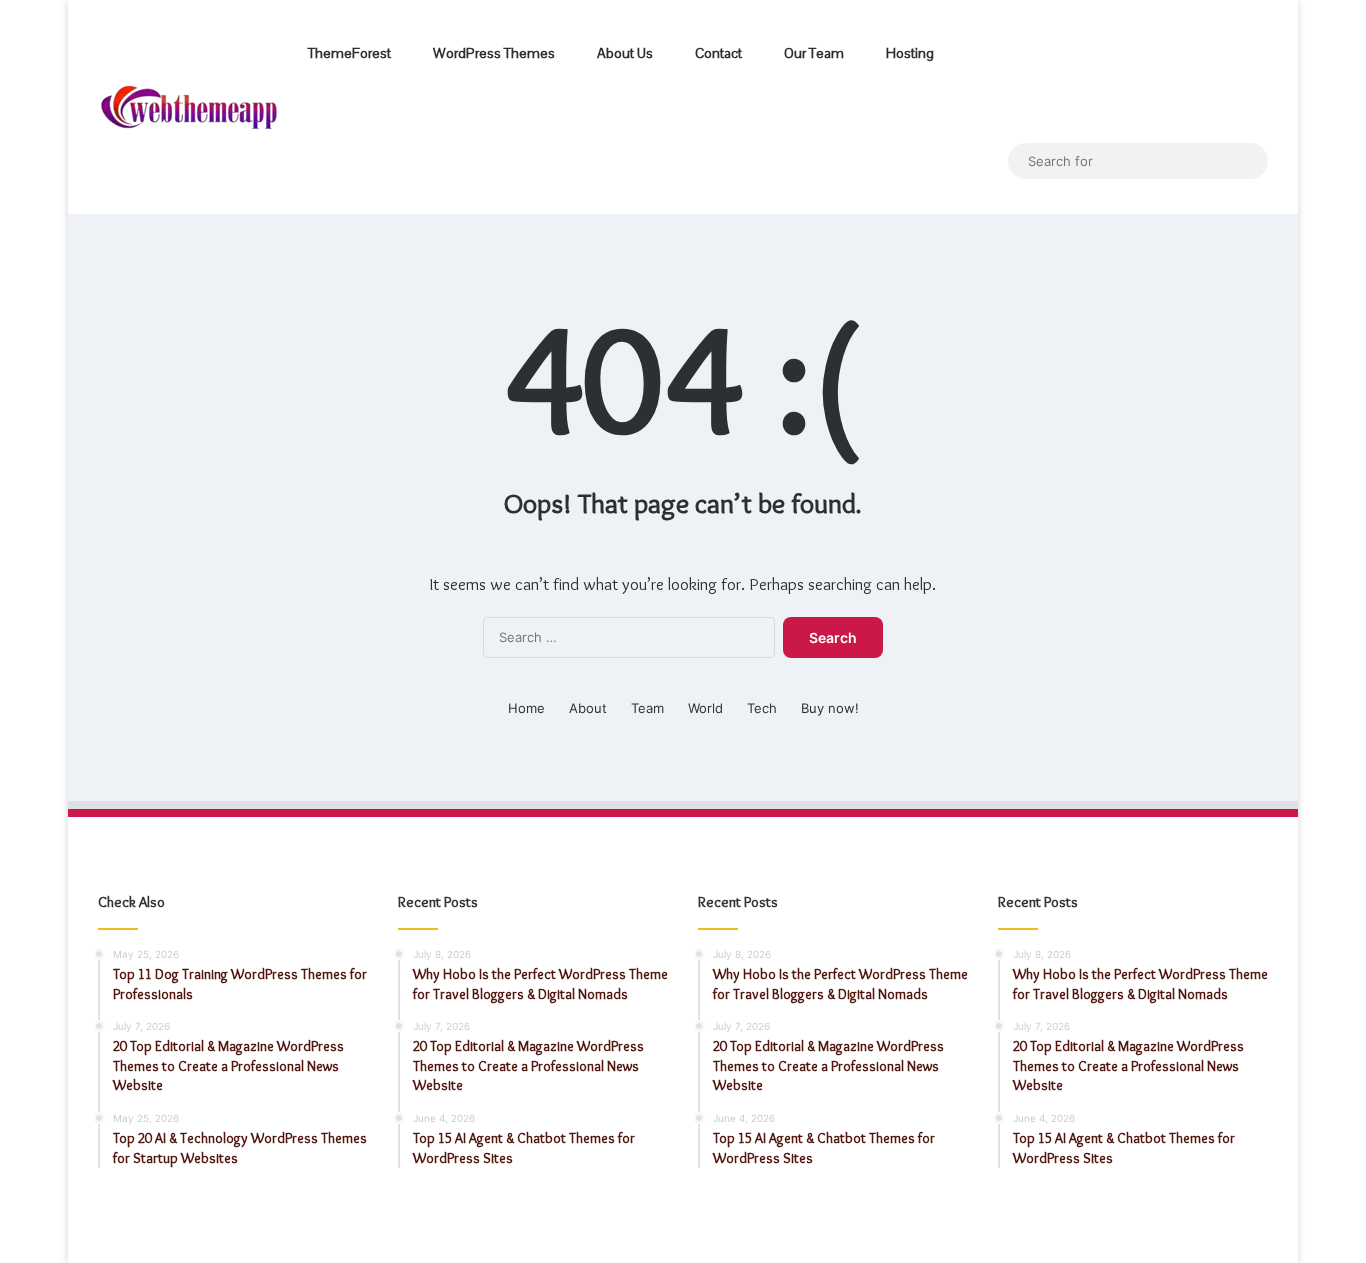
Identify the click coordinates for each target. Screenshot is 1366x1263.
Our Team (812, 53)
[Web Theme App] (189, 107)
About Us (623, 53)
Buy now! (830, 708)
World (705, 708)
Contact (717, 53)
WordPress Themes (492, 53)
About (588, 708)
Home (526, 708)
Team (647, 708)
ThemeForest (348, 53)
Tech (762, 708)
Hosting (908, 53)
